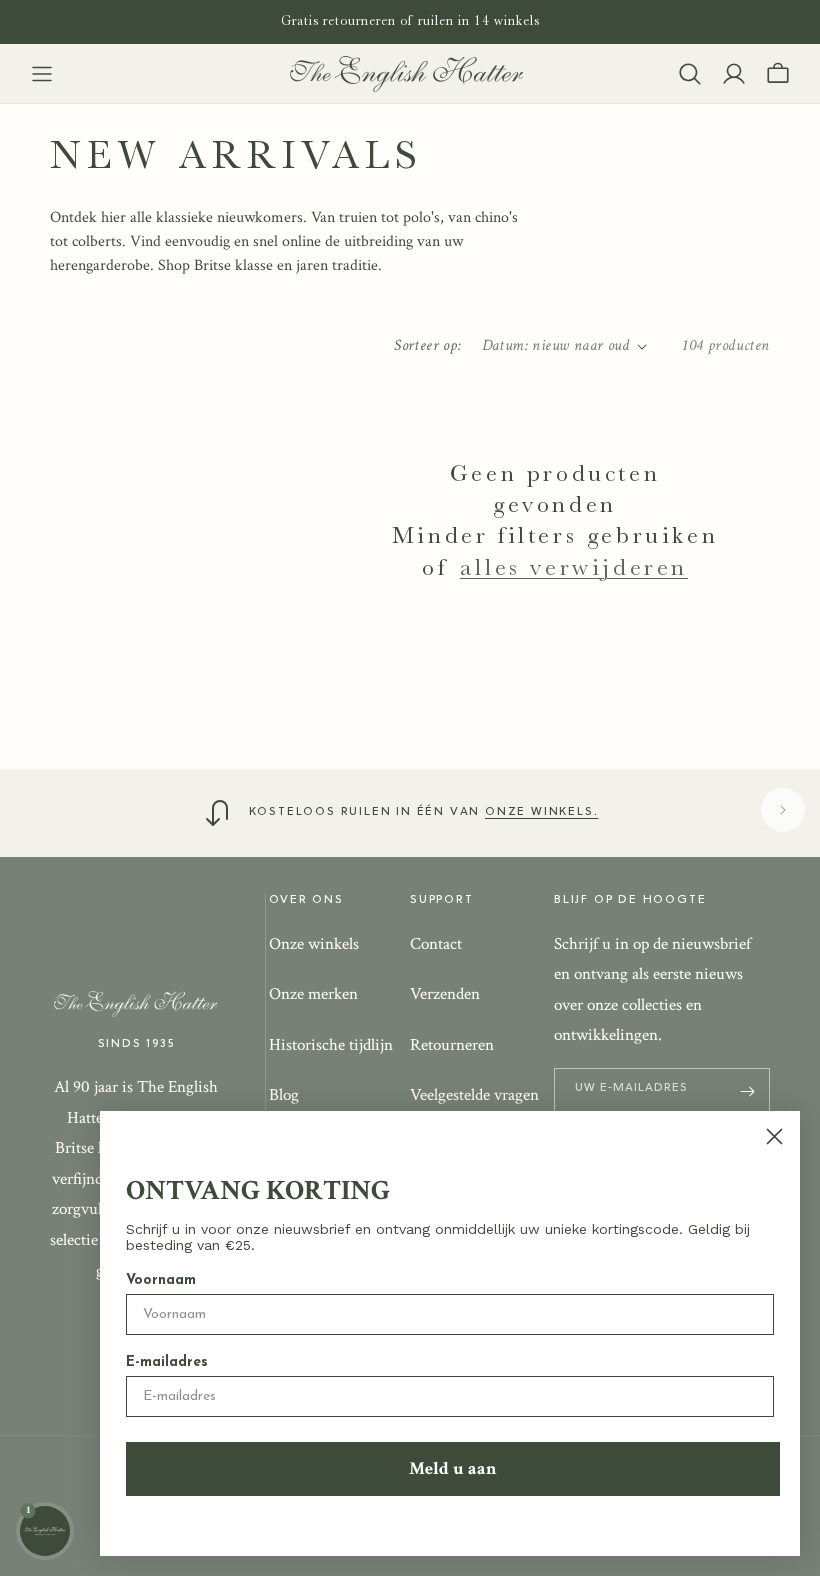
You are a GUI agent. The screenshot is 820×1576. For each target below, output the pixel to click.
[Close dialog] (774, 1136)
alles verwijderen (574, 567)
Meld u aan (453, 1468)
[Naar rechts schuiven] (783, 810)
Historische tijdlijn (331, 1045)
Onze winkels (314, 944)
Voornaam (161, 1280)
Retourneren (452, 1045)
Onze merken (313, 994)
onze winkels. (541, 812)
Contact (436, 944)
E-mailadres (167, 1362)
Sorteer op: (427, 345)
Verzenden (445, 994)
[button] (42, 74)
